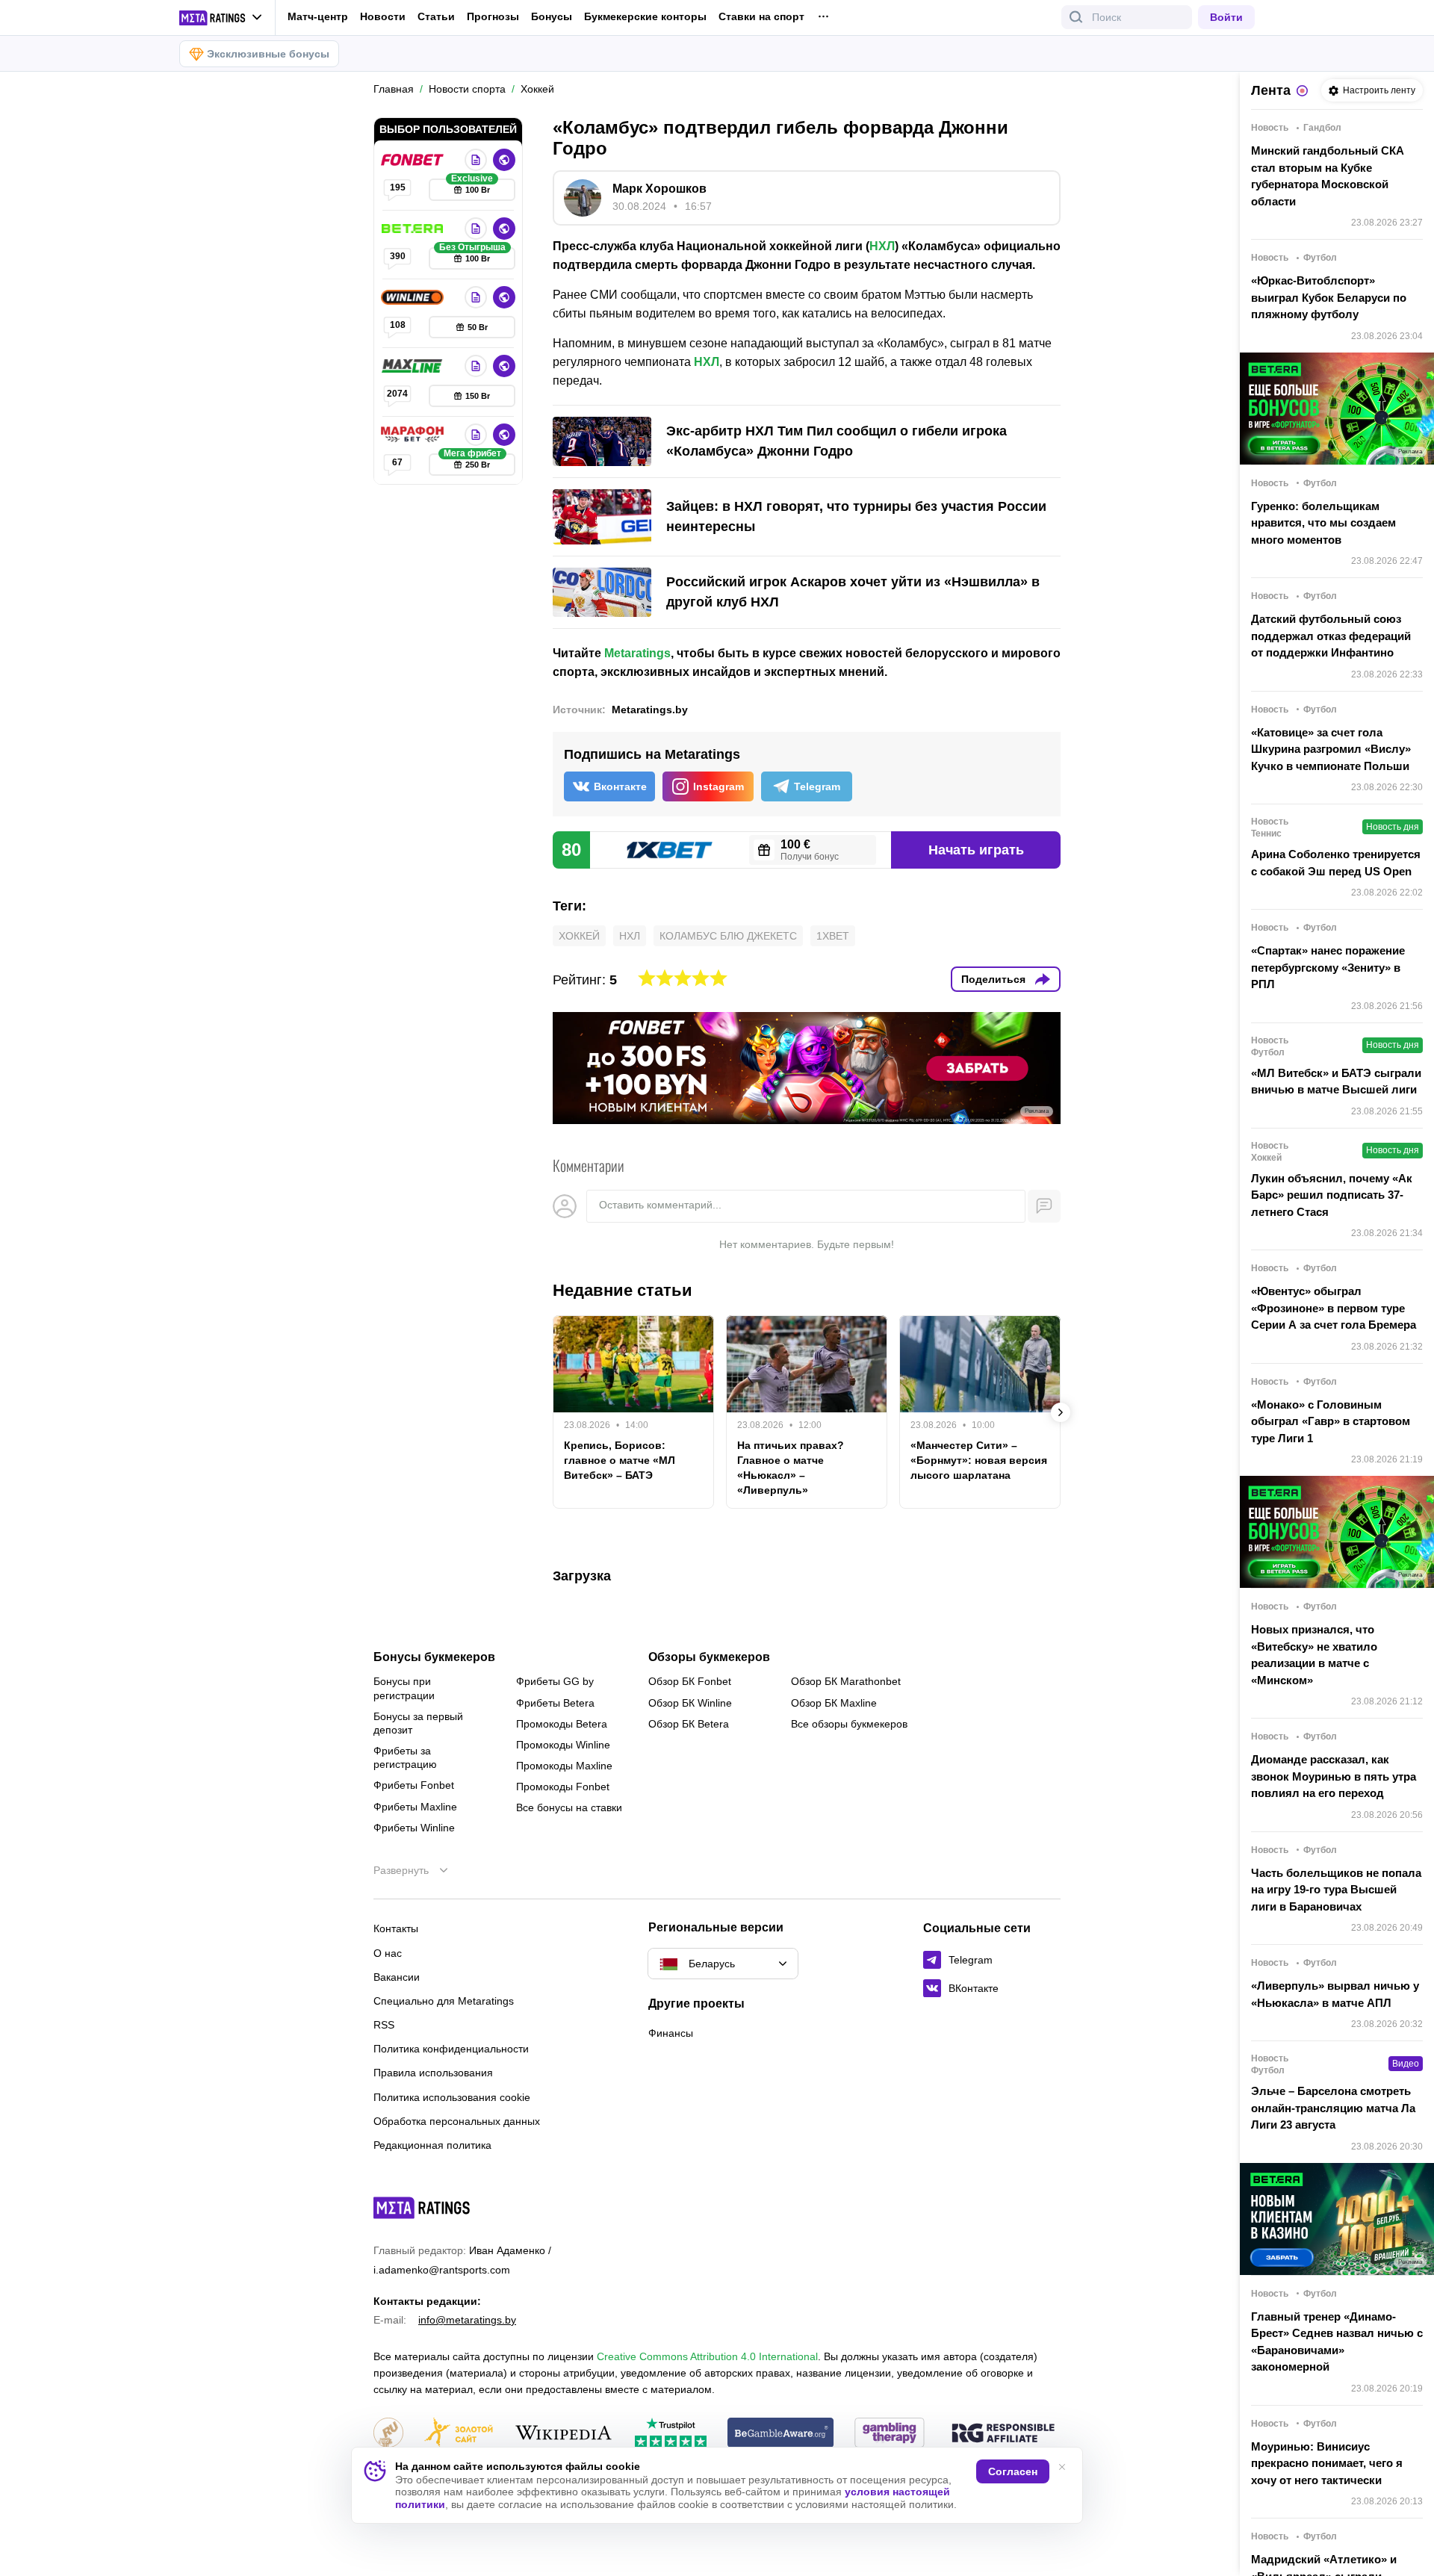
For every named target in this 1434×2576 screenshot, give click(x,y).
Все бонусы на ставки (569, 1807)
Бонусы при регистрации (404, 1688)
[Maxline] (414, 366)
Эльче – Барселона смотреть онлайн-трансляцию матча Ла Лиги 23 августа (1333, 2108)
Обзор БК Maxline (834, 1703)
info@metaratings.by (467, 2320)
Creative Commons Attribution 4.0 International (707, 2356)
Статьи (436, 16)
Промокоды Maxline (564, 1766)
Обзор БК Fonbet (690, 1681)
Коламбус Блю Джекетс (728, 936)
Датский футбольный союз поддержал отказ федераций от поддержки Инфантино (1331, 636)
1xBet (833, 936)
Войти (1226, 17)
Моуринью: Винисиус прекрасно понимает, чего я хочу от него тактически (1327, 2463)
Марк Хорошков (659, 189)
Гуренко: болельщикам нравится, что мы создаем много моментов (1323, 523)
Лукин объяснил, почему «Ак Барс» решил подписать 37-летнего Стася (1332, 1195)
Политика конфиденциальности (451, 2049)
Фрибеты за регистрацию (405, 1757)
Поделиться (993, 979)
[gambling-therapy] (890, 2434)
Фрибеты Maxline (415, 1807)
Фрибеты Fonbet (414, 1785)
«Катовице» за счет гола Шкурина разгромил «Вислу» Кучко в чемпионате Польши (1331, 749)
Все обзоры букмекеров (849, 1724)
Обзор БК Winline (690, 1703)
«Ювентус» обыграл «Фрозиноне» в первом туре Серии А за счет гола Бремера (1334, 1308)
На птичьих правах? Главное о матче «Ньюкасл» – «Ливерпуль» (791, 1468)
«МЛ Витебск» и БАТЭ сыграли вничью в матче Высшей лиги (1336, 1081)
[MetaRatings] (422, 2208)
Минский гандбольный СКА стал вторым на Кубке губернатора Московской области (1328, 176)
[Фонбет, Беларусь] (414, 160)
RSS (384, 2025)
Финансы (671, 2033)
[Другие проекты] (221, 18)
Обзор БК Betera (689, 1724)
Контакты (396, 1928)
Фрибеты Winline (414, 1828)
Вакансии (397, 1977)
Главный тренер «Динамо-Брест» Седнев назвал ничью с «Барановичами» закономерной (1337, 2342)
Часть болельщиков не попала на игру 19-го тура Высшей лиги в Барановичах (1336, 1890)
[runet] (388, 2434)
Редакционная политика (432, 2145)
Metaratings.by (650, 710)
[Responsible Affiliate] (1003, 2434)
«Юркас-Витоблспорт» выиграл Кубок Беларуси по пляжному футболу (1329, 297)
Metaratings (637, 653)
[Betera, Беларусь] (414, 229)
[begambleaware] (781, 2434)
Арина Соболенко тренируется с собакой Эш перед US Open (1336, 863)
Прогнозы (493, 16)
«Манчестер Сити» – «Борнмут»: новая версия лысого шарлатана (979, 1460)
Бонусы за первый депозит (418, 1723)
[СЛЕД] (1061, 1412)
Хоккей (579, 936)
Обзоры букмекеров (709, 1657)
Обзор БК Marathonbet (846, 1681)
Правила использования (433, 2073)
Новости (383, 16)
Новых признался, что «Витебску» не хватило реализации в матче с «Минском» (1314, 1655)
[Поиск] (1076, 17)
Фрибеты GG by (555, 1681)
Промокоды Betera (562, 1724)
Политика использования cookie (452, 2097)
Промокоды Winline (563, 1745)
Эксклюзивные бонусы (268, 54)
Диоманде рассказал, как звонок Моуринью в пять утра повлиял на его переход (1334, 1776)
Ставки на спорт (761, 16)
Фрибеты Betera (555, 1703)
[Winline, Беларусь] (414, 297)
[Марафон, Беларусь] (414, 435)
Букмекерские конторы (645, 16)
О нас (388, 1953)
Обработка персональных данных (457, 2121)
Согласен (1013, 2471)
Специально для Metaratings (444, 2001)
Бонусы (552, 16)
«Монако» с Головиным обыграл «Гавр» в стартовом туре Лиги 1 (1331, 1421)
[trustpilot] (671, 2434)
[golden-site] (459, 2434)
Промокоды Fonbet (563, 1787)
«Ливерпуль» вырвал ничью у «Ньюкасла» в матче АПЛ (1335, 1994)
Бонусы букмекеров (434, 1657)
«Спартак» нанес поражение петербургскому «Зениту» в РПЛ (1328, 967)
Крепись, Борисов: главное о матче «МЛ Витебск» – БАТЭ (620, 1460)
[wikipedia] (564, 2434)
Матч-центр (318, 16)
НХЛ (882, 246)
